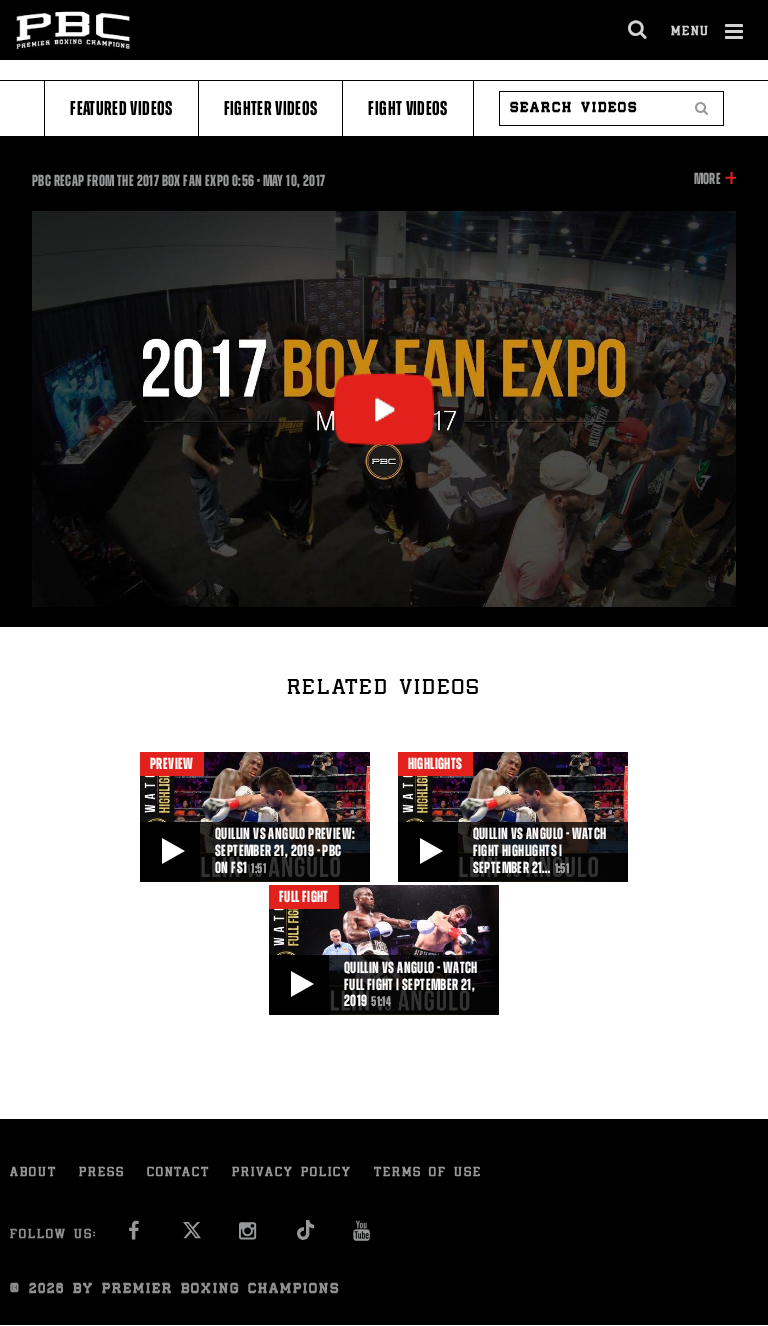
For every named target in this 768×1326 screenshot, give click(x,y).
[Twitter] (191, 1236)
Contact (178, 1173)
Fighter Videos (271, 108)
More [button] (707, 180)
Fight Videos (407, 108)
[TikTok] (305, 1236)
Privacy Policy (292, 1173)
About (33, 1173)
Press (102, 1173)
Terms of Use (428, 1173)
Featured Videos (121, 108)
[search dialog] (638, 30)
